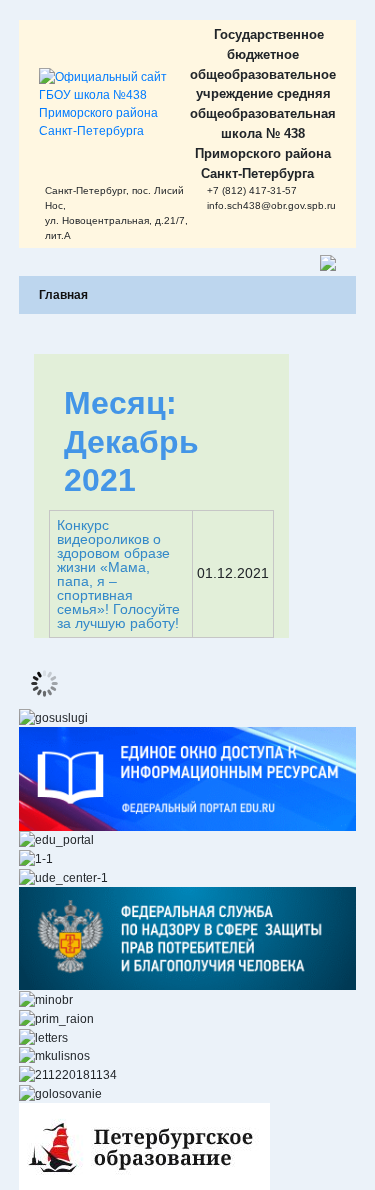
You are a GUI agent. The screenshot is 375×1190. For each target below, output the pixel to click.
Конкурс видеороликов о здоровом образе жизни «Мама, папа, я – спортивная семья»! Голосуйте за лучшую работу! (118, 574)
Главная (63, 295)
